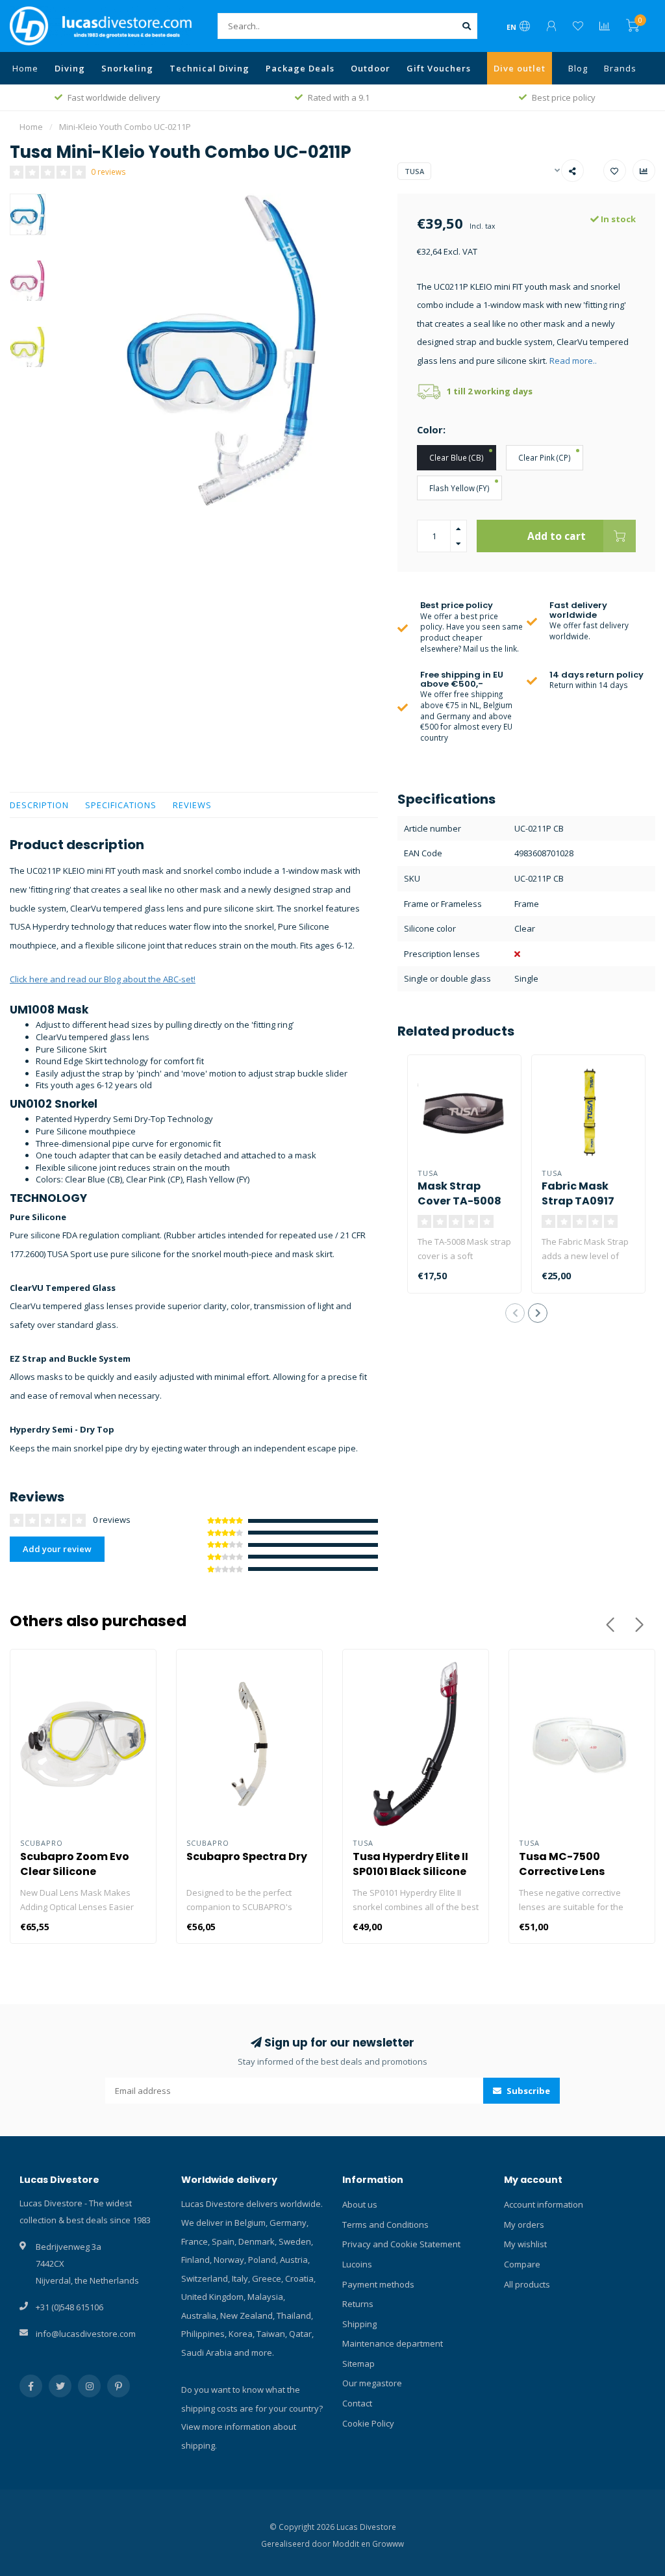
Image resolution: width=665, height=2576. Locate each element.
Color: (431, 429)
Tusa (414, 171)
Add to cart (557, 536)
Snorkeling (127, 68)
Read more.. (573, 361)
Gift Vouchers (439, 68)
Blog (578, 68)
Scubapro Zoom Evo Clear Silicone (75, 1864)
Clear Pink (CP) (545, 457)
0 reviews (108, 172)
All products (527, 2284)
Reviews (192, 805)
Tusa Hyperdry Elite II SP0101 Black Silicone (410, 1864)
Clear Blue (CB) (457, 457)
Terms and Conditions (385, 2225)
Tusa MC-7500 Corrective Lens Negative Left (562, 1871)
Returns (358, 2304)
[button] (515, 1313)
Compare (522, 2264)
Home (25, 68)
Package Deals (300, 68)
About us (360, 2204)
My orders (524, 2225)
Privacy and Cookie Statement (401, 2244)
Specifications (121, 805)
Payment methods (378, 2284)
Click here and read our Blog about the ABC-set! (103, 979)
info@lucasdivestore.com (86, 2334)
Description (39, 805)
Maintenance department (393, 2343)
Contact (357, 2403)
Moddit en (352, 2544)
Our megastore (372, 2383)
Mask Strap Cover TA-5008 (459, 1193)
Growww (388, 2544)
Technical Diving (209, 68)
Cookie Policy (368, 2423)
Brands (620, 68)
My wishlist (525, 2244)
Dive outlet (520, 68)
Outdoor (370, 68)
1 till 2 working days (490, 391)
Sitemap (358, 2364)
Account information (544, 2204)
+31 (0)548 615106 (69, 2307)
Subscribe (527, 2091)
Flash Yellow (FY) (459, 488)
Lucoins (357, 2264)
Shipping (359, 2324)
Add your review (57, 1549)
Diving (70, 68)
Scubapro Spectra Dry (247, 1856)
